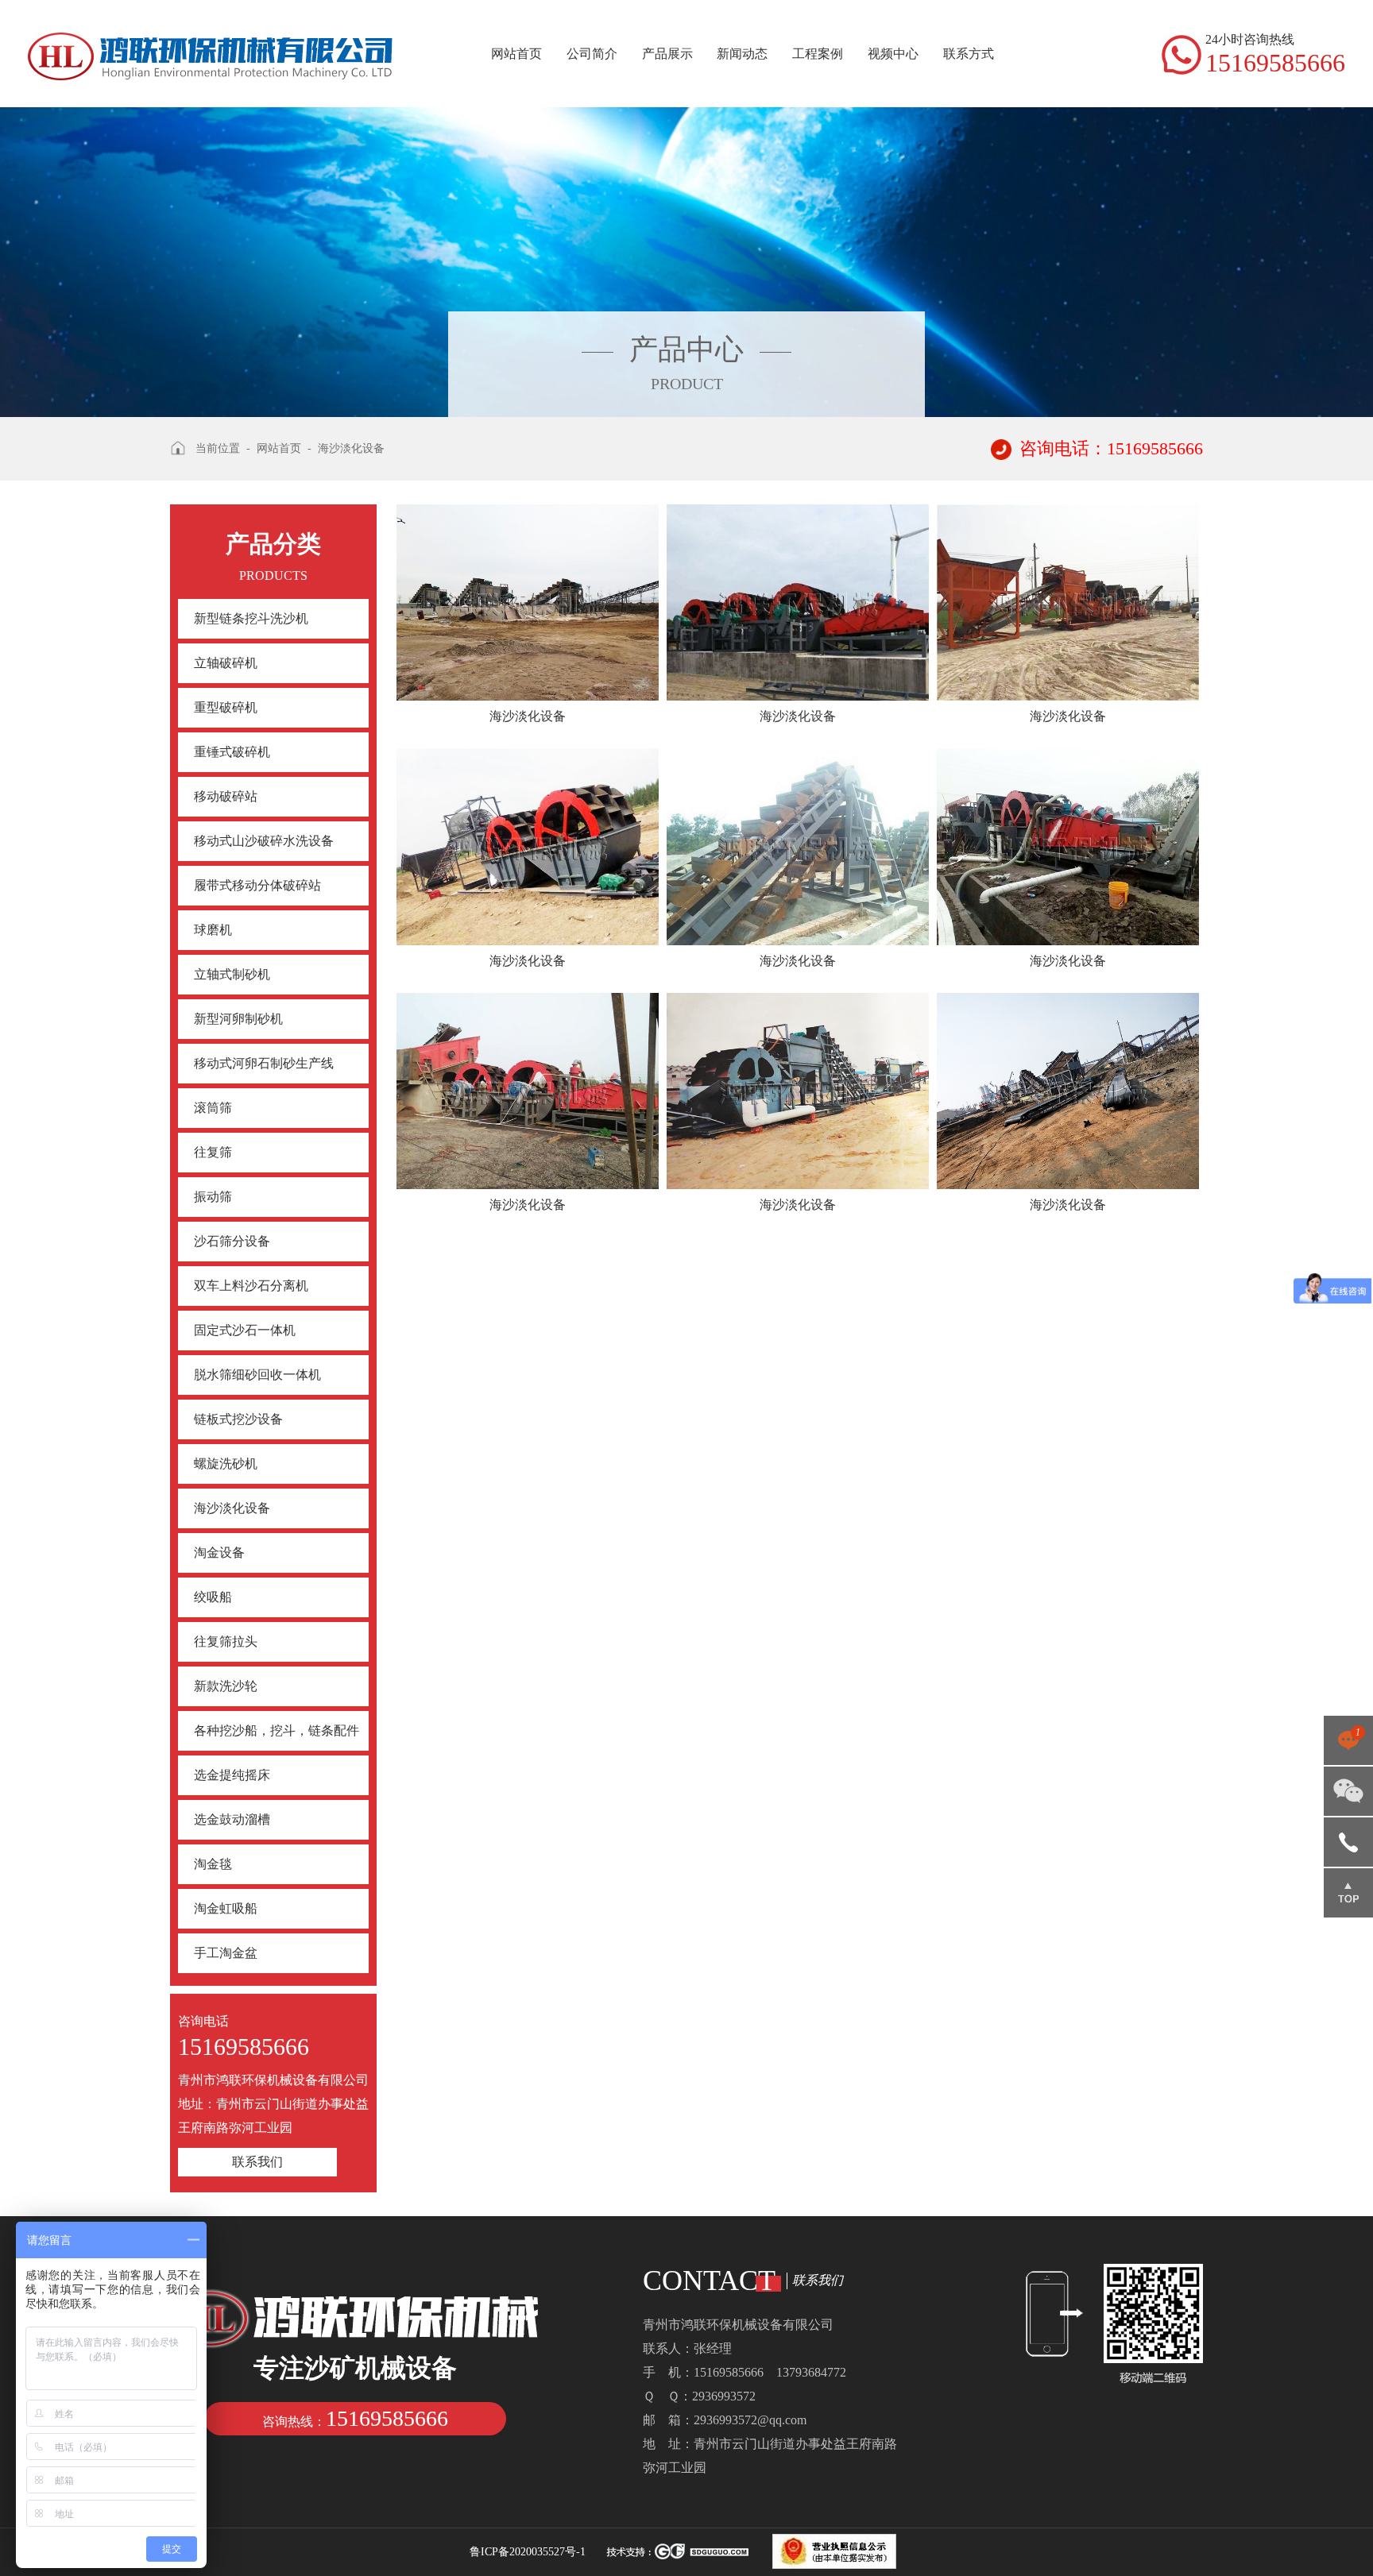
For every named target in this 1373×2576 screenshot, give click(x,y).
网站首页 (516, 54)
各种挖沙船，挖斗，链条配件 (277, 1730)
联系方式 (969, 54)
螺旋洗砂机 (226, 1464)
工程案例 (818, 54)
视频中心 (893, 54)
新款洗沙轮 (226, 1686)
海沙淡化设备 (232, 1508)
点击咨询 (1348, 1746)
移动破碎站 (226, 796)
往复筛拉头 (226, 1641)
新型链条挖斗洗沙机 (251, 618)
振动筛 (213, 1197)
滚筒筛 (213, 1108)
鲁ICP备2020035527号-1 (528, 2552)
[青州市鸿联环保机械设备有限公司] (211, 41)
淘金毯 (213, 1864)
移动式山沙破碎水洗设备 (264, 841)
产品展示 (667, 54)
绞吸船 (213, 1597)
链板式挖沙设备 (238, 1419)
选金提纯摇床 (232, 1775)
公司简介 (592, 54)
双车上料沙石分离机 (251, 1286)
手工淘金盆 (226, 1953)
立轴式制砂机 (232, 974)
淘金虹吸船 (226, 1908)
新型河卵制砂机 (238, 1019)
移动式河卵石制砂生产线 (264, 1063)
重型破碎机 (226, 707)
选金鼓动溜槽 (232, 1819)
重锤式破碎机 (232, 752)
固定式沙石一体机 (245, 1330)
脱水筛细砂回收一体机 (257, 1375)
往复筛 (213, 1152)
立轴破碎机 (226, 663)
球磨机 (213, 930)
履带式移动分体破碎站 (257, 885)
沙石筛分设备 (232, 1241)
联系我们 (257, 2162)
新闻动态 (742, 54)
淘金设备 (219, 1553)
